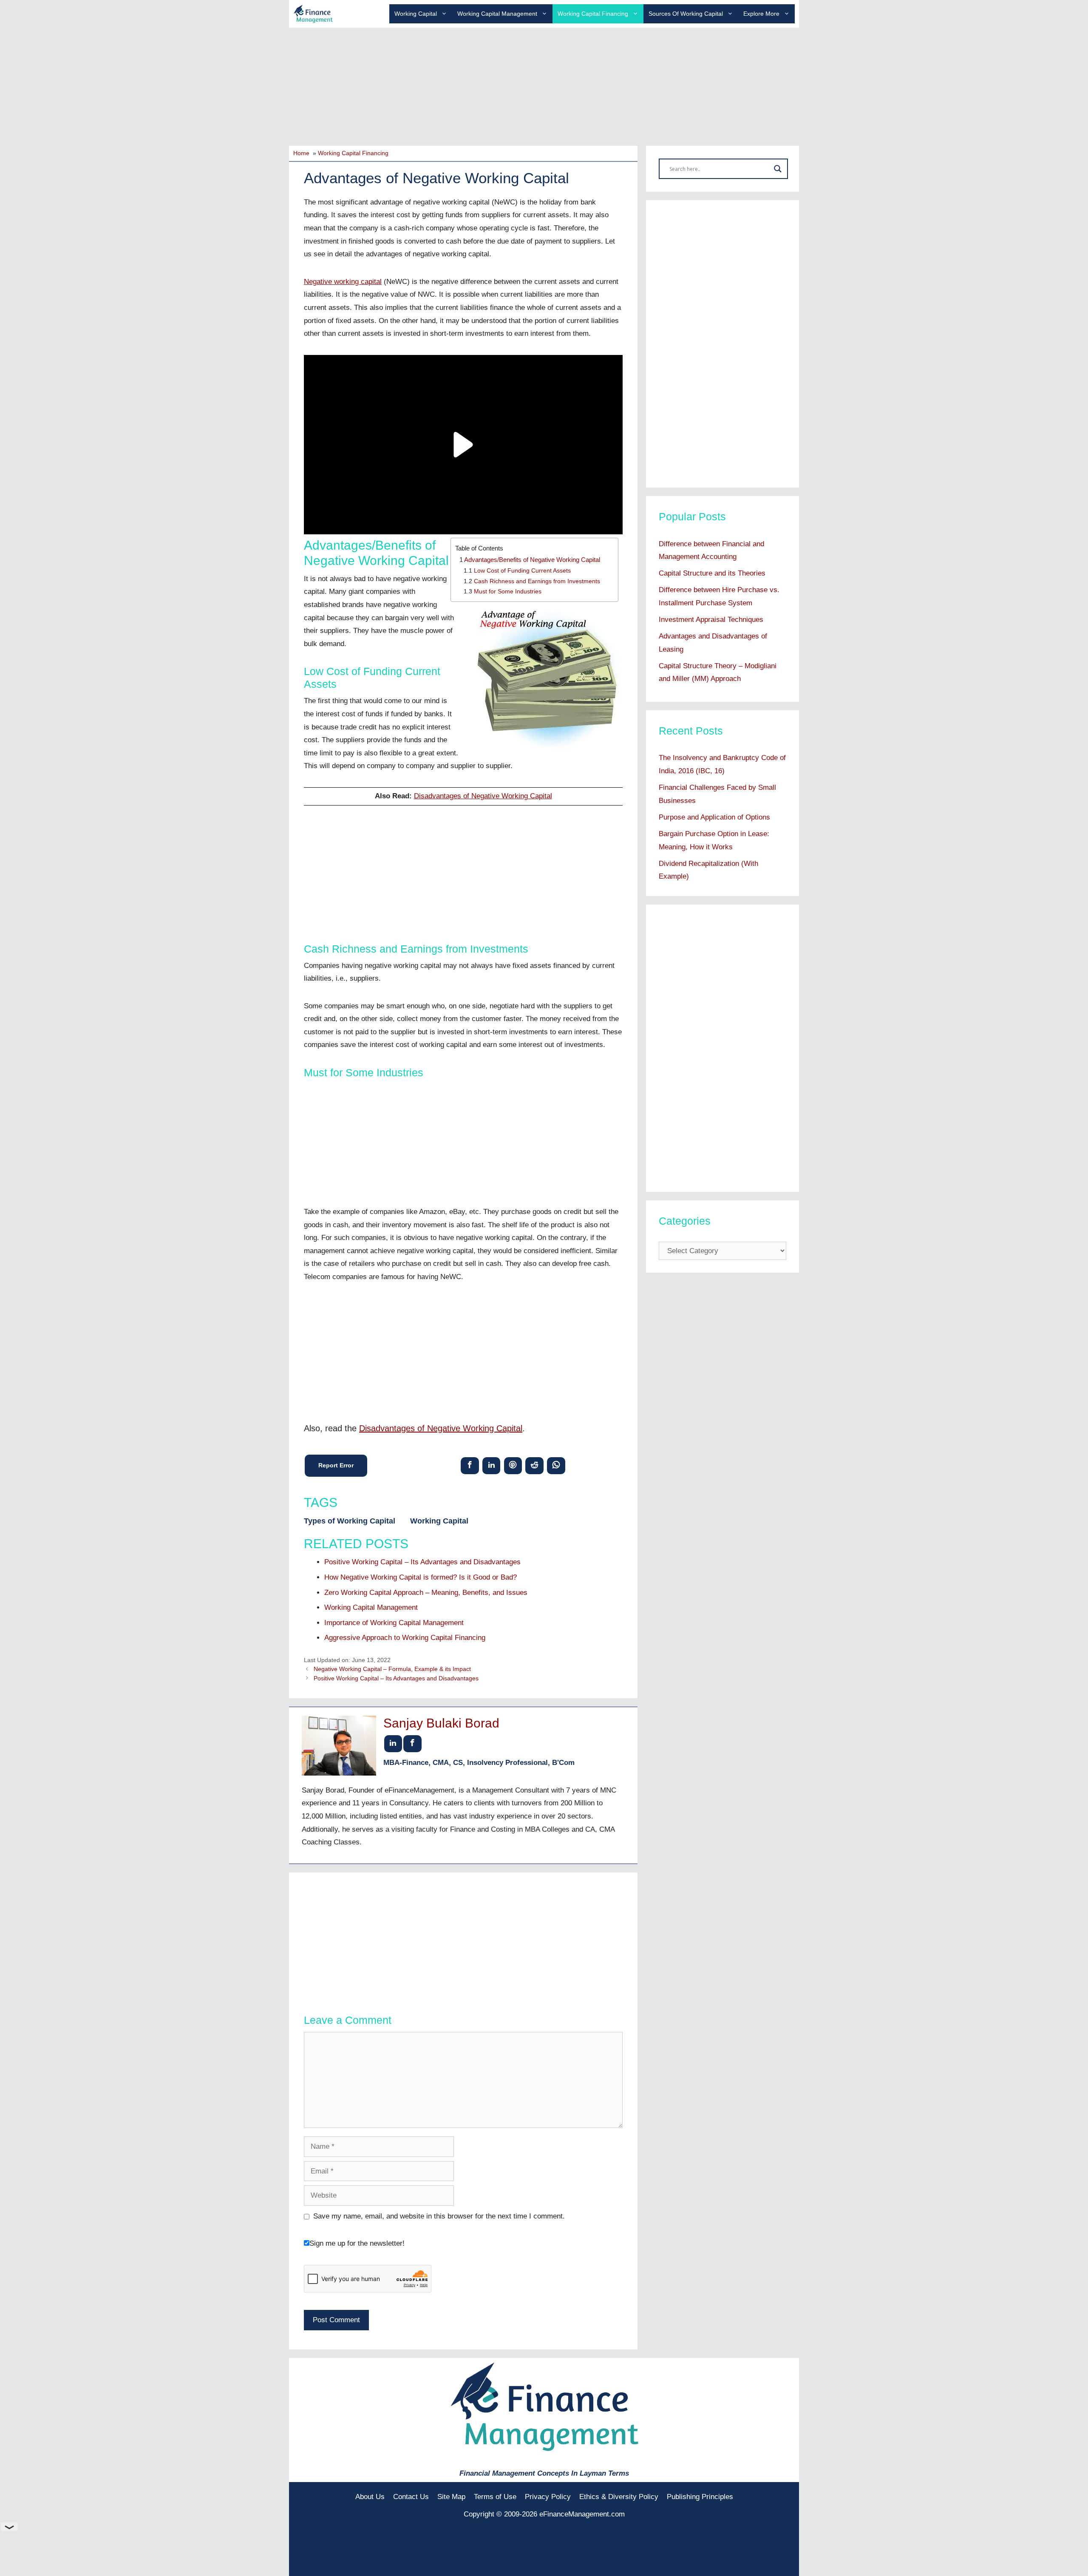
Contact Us (411, 2497)
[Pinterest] (513, 1465)
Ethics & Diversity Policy (619, 2497)
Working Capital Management (497, 14)
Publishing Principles (700, 2497)
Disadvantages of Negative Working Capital (483, 796)
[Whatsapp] (556, 1465)
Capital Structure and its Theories (712, 573)
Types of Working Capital (350, 1521)
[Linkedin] (492, 1465)
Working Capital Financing (593, 14)
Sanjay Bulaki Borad (441, 1723)
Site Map (451, 2497)
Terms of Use (495, 2497)
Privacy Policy (548, 2497)
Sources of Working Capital (686, 14)
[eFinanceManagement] (313, 13)
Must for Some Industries (508, 592)
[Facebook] (470, 1465)
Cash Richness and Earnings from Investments (537, 581)
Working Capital (416, 14)
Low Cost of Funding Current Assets (522, 571)
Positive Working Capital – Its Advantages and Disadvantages (396, 1678)
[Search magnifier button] (778, 169)
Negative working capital (343, 282)
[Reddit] (534, 1465)
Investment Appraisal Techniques (711, 620)
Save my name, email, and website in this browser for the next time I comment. (439, 2216)
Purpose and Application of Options (714, 817)
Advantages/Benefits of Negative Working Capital (532, 560)
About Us (370, 2497)
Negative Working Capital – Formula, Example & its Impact (392, 1669)
